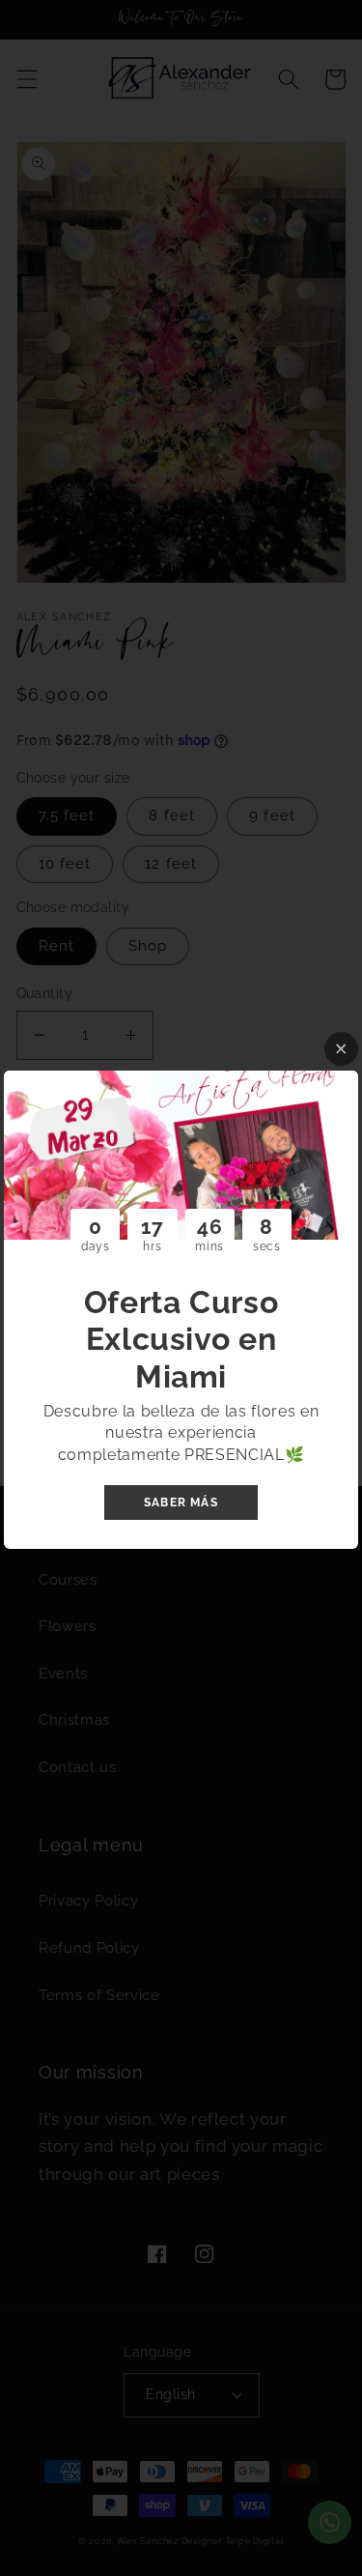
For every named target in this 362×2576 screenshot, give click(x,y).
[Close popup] (341, 1049)
